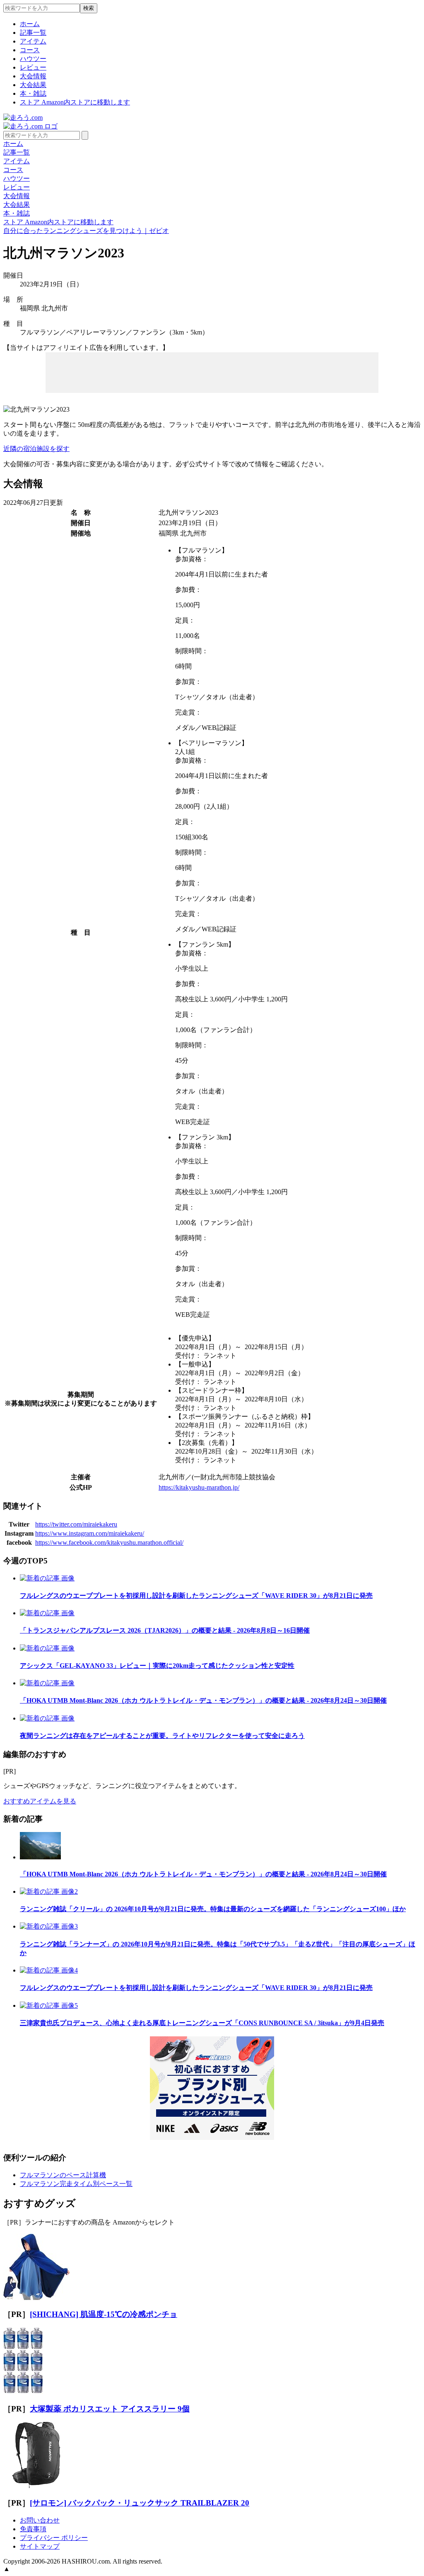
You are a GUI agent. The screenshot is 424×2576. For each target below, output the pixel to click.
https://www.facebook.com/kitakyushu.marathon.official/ (109, 1542)
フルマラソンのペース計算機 (63, 2175)
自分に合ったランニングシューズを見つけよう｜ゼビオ (86, 231)
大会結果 (33, 85)
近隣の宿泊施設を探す (36, 449)
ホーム (30, 24)
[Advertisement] (212, 372)
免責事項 (33, 2529)
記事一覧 (33, 33)
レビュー (33, 67)
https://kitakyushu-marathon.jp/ (199, 1487)
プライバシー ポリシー (54, 2538)
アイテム (33, 41)
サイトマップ (40, 2546)
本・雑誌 (33, 93)
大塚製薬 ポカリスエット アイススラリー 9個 (110, 2409)
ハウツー (33, 59)
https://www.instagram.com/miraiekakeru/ (90, 1533)
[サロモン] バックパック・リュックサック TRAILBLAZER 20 (140, 2503)
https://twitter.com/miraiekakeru (76, 1524)
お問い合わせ (40, 2520)
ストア (75, 102)
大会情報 (33, 76)
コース (30, 50)
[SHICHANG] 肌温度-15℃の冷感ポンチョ (104, 2314)
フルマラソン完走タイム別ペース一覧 (76, 2184)
